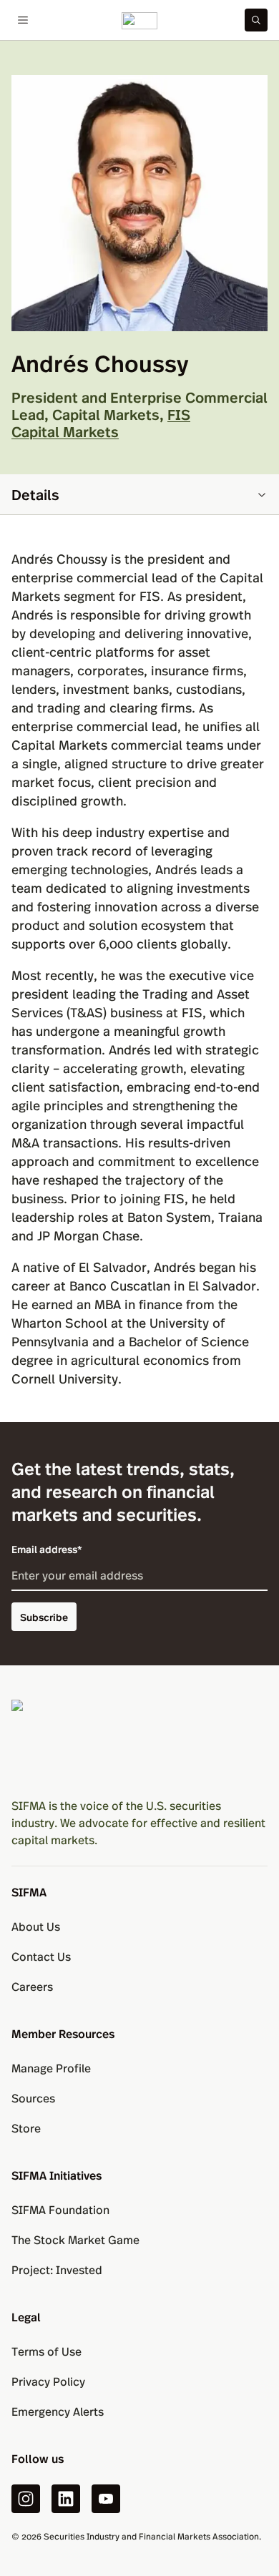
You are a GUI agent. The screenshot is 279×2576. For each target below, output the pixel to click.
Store (26, 2128)
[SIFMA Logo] (139, 1743)
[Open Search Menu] (256, 20)
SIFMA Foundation (60, 2209)
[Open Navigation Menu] (23, 20)
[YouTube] (106, 2499)
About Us (36, 1926)
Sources (33, 2098)
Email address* (47, 1549)
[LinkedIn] (66, 2499)
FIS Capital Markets (101, 422)
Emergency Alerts (58, 2411)
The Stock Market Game (75, 2239)
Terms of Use (46, 2351)
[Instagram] (26, 2499)
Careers (32, 1986)
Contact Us (41, 1956)
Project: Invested (57, 2269)
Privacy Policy (48, 2381)
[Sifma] (139, 20)
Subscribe (44, 1617)
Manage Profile (51, 2068)
